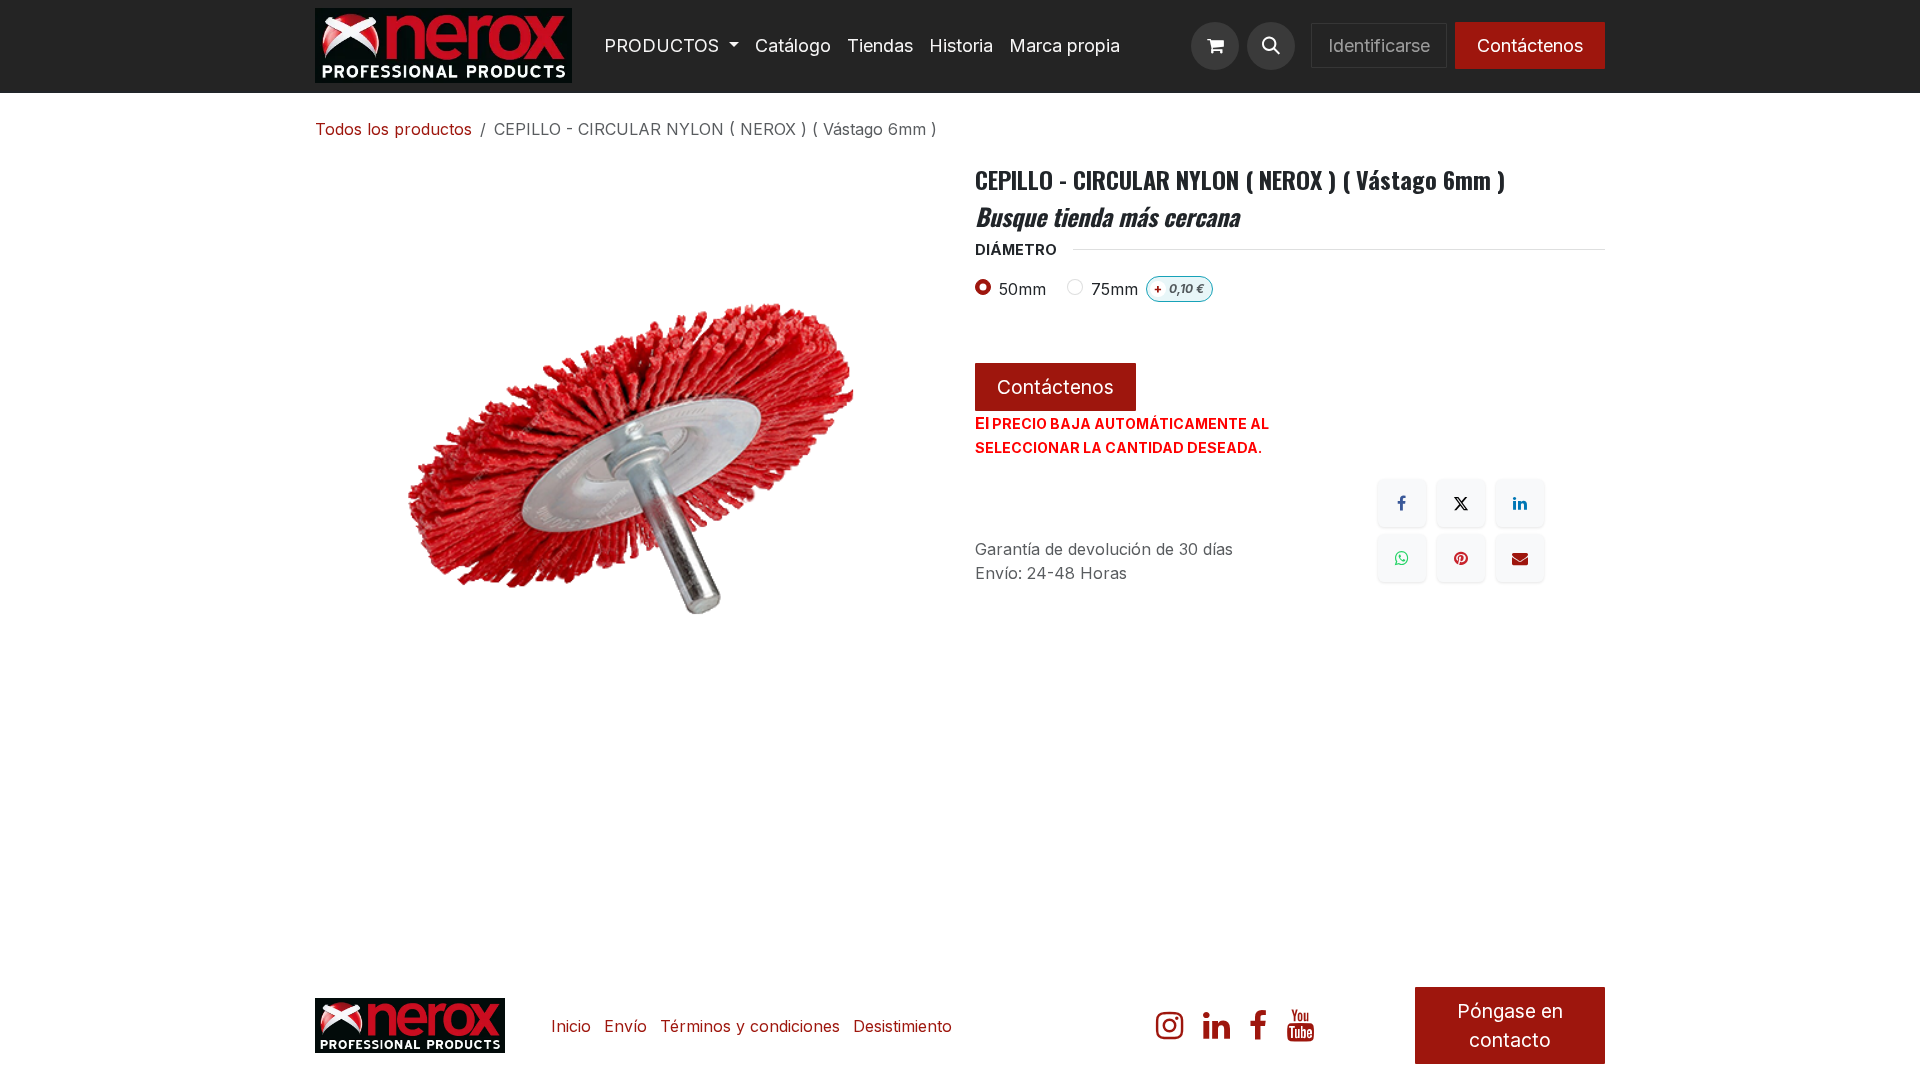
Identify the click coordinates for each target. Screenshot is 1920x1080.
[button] (1271, 46)
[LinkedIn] (1520, 503)
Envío (625, 1026)
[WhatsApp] (1402, 558)
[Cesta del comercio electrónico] (1215, 46)
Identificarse (1379, 45)
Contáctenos (1530, 45)
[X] (1461, 503)
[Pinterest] (1461, 558)
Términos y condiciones (750, 1026)
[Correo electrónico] (1520, 558)
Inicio (571, 1026)
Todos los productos (393, 129)
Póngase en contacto (1510, 1025)
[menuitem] (671, 45)
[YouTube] (1300, 1026)
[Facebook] (1402, 503)
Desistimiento (902, 1026)
